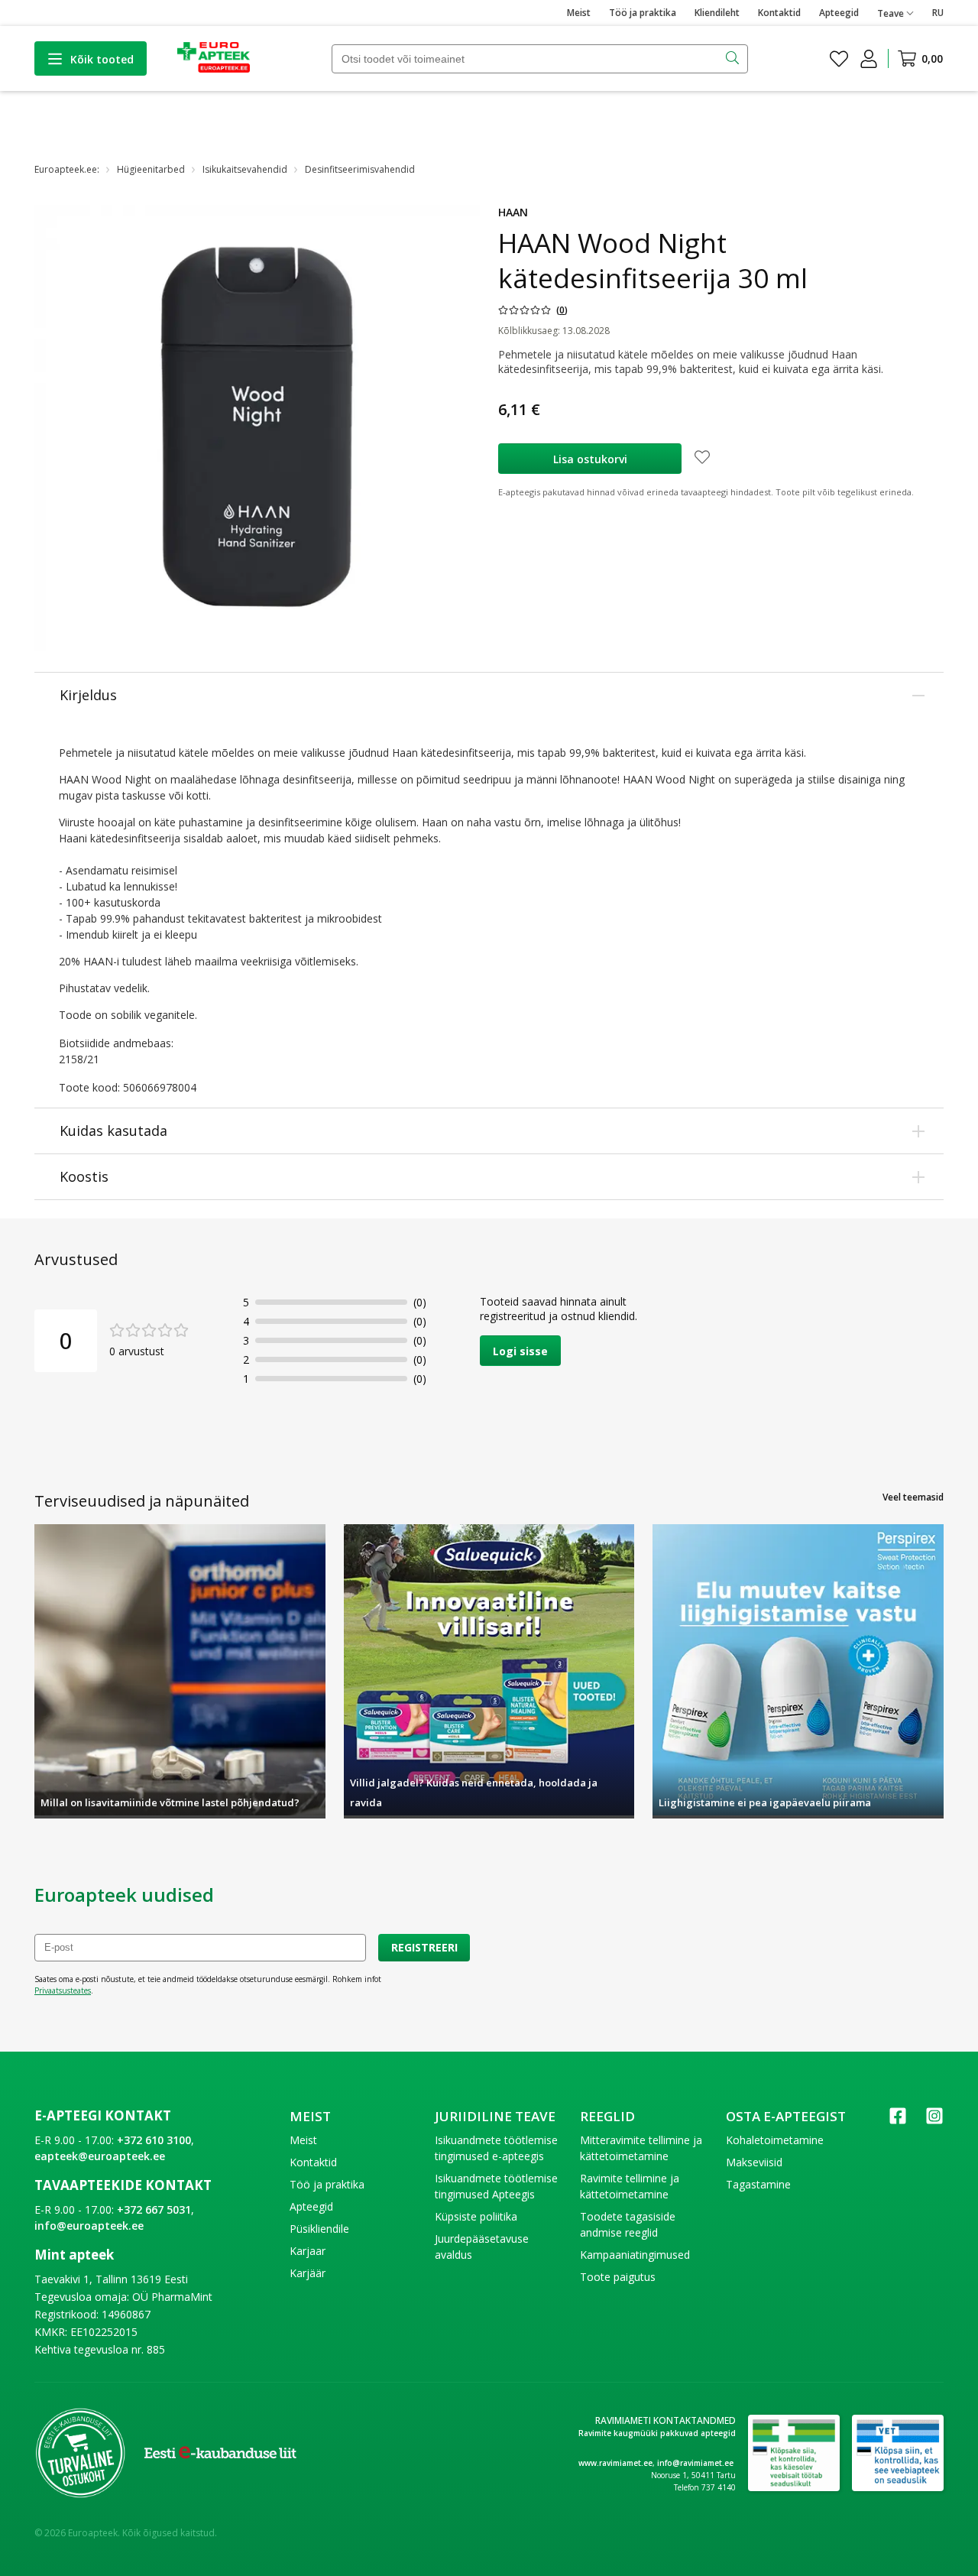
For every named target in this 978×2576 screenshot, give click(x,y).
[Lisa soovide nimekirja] (702, 459)
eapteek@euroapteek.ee (100, 2156)
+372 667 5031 (154, 2209)
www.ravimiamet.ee (615, 2463)
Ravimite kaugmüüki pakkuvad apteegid (657, 2433)
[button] (533, 310)
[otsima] (734, 59)
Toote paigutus (618, 2277)
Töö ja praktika (643, 13)
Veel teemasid (913, 1497)
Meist (579, 13)
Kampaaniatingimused (635, 2255)
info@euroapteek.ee (89, 2226)
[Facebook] (898, 2121)
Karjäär (308, 2273)
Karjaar (308, 2251)
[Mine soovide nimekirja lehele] (839, 59)
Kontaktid (779, 13)
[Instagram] (934, 2121)
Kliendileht (717, 13)
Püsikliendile (319, 2229)
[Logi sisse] (869, 59)
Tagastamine (758, 2184)
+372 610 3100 (154, 2140)
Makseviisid (754, 2162)
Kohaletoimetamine (775, 2140)
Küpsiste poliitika (476, 2216)
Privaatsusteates (63, 1990)
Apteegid (839, 13)
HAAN (513, 212)
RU (938, 13)
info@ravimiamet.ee (695, 2463)
